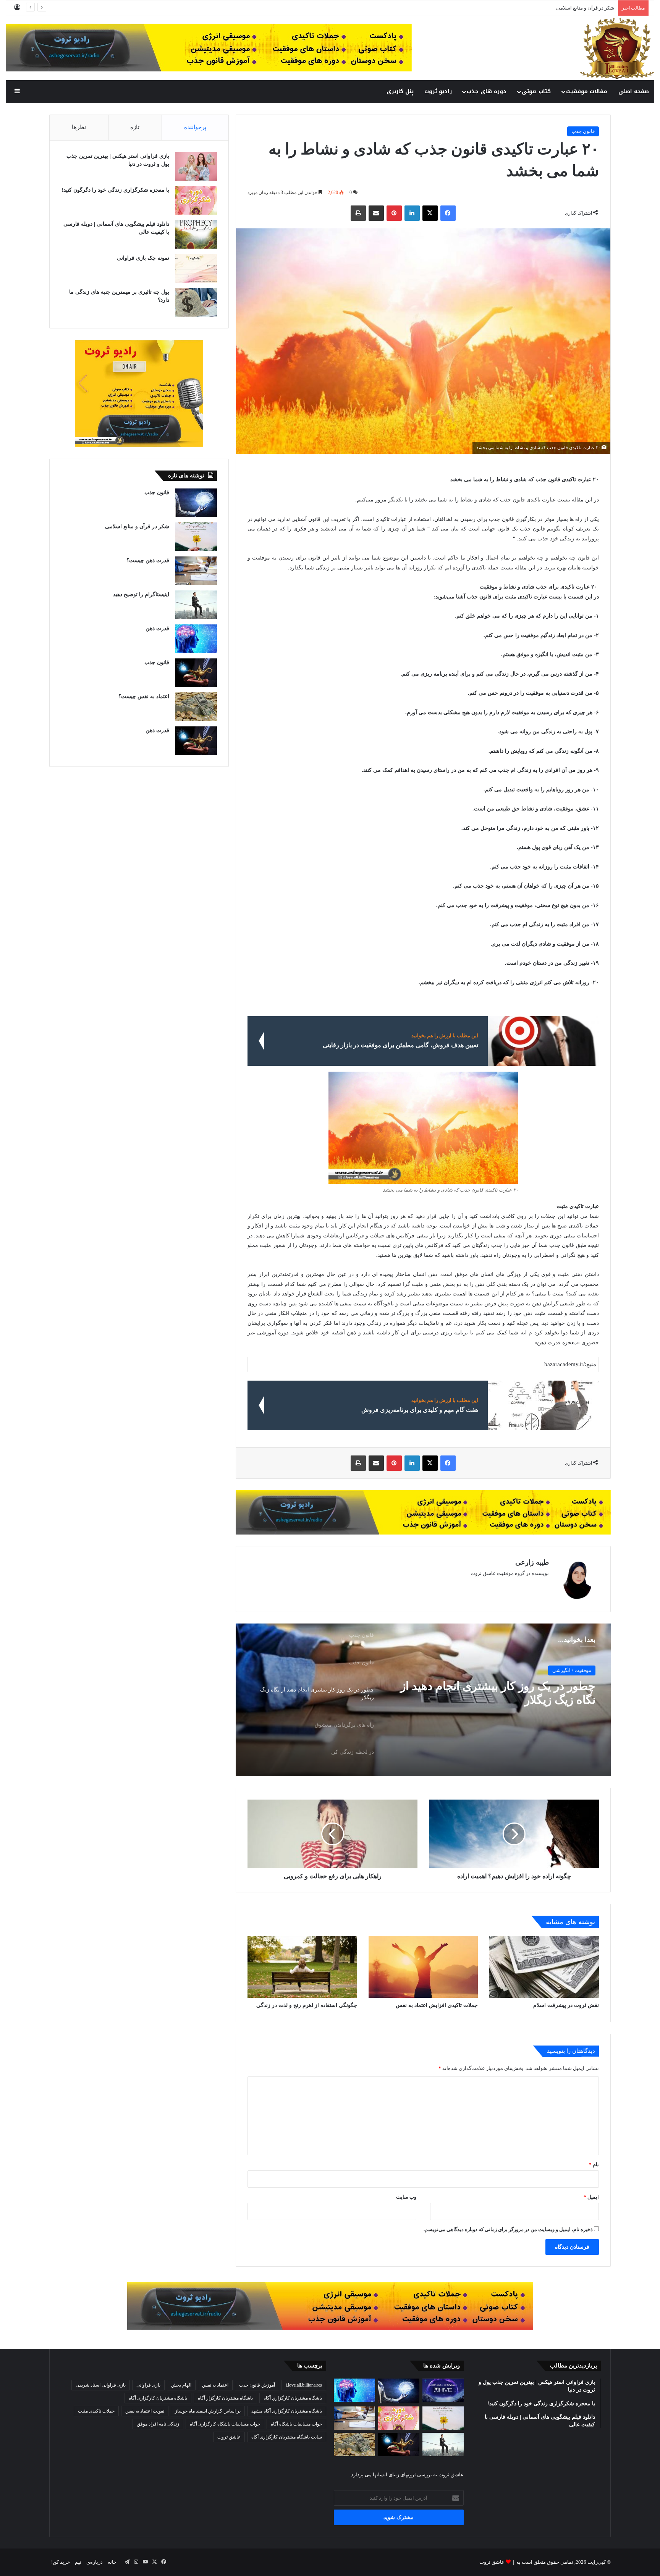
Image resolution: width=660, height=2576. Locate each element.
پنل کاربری (400, 91)
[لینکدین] (412, 213)
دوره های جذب (487, 91)
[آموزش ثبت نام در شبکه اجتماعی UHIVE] (443, 2390)
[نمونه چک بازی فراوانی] (196, 268)
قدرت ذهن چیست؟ (594, 8)
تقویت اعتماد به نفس (145, 2411)
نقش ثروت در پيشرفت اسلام (566, 2005)
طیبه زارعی (532, 1562)
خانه (112, 2562)
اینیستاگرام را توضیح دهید (141, 594)
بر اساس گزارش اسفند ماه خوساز (208, 2411)
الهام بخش (181, 2385)
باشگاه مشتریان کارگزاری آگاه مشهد (287, 2411)
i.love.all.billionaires (304, 2385)
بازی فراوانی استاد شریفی (101, 2385)
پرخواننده (195, 127)
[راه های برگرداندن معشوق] (423, 1700)
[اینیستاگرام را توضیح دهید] (196, 605)
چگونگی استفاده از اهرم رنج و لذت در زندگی (307, 2005)
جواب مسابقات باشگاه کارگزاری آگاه (225, 2424)
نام (594, 2164)
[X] (430, 213)
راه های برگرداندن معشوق (533, 1686)
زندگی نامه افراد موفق (158, 2424)
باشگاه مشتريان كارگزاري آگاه (293, 2398)
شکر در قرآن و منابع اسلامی (137, 526)
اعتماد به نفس (215, 2385)
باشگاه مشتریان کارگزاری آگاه (158, 2398)
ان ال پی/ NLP (576, 1670)
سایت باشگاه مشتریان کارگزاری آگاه (287, 2437)
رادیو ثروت (438, 91)
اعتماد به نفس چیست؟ (144, 696)
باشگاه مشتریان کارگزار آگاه (225, 2398)
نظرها (79, 127)
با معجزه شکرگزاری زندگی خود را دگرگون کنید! (115, 190)
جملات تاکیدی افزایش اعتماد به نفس (437, 2005)
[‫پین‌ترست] (394, 213)
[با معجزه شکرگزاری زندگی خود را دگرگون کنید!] (196, 200)
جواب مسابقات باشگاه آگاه (296, 2424)
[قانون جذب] (196, 503)
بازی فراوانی (148, 2385)
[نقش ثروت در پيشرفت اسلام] (544, 1967)
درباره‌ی (95, 2562)
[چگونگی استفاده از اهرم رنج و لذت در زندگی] (302, 1967)
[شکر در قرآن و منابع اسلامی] (196, 537)
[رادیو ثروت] (423, 1512)
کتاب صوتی (536, 91)
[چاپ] (358, 213)
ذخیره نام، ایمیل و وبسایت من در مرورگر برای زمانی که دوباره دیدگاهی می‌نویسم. (508, 2229)
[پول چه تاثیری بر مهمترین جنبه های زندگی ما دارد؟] (196, 302)
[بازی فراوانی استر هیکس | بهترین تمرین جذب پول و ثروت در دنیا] (196, 166)
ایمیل (591, 2197)
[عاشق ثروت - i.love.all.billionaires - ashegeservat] (617, 48)
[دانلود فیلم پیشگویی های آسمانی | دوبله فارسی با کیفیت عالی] (196, 234)
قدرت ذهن (157, 628)
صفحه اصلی (634, 91)
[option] (423, 1700)
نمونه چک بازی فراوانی (143, 258)
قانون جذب (583, 131)
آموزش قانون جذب (257, 2385)
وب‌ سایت (406, 2197)
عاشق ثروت (229, 2437)
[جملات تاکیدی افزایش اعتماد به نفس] (423, 1967)
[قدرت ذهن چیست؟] (196, 571)
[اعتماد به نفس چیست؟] (196, 707)
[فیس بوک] (448, 213)
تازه (135, 127)
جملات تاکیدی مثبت (96, 2411)
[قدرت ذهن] (196, 639)
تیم (78, 2562)
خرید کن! (61, 2562)
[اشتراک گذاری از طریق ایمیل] (376, 213)
